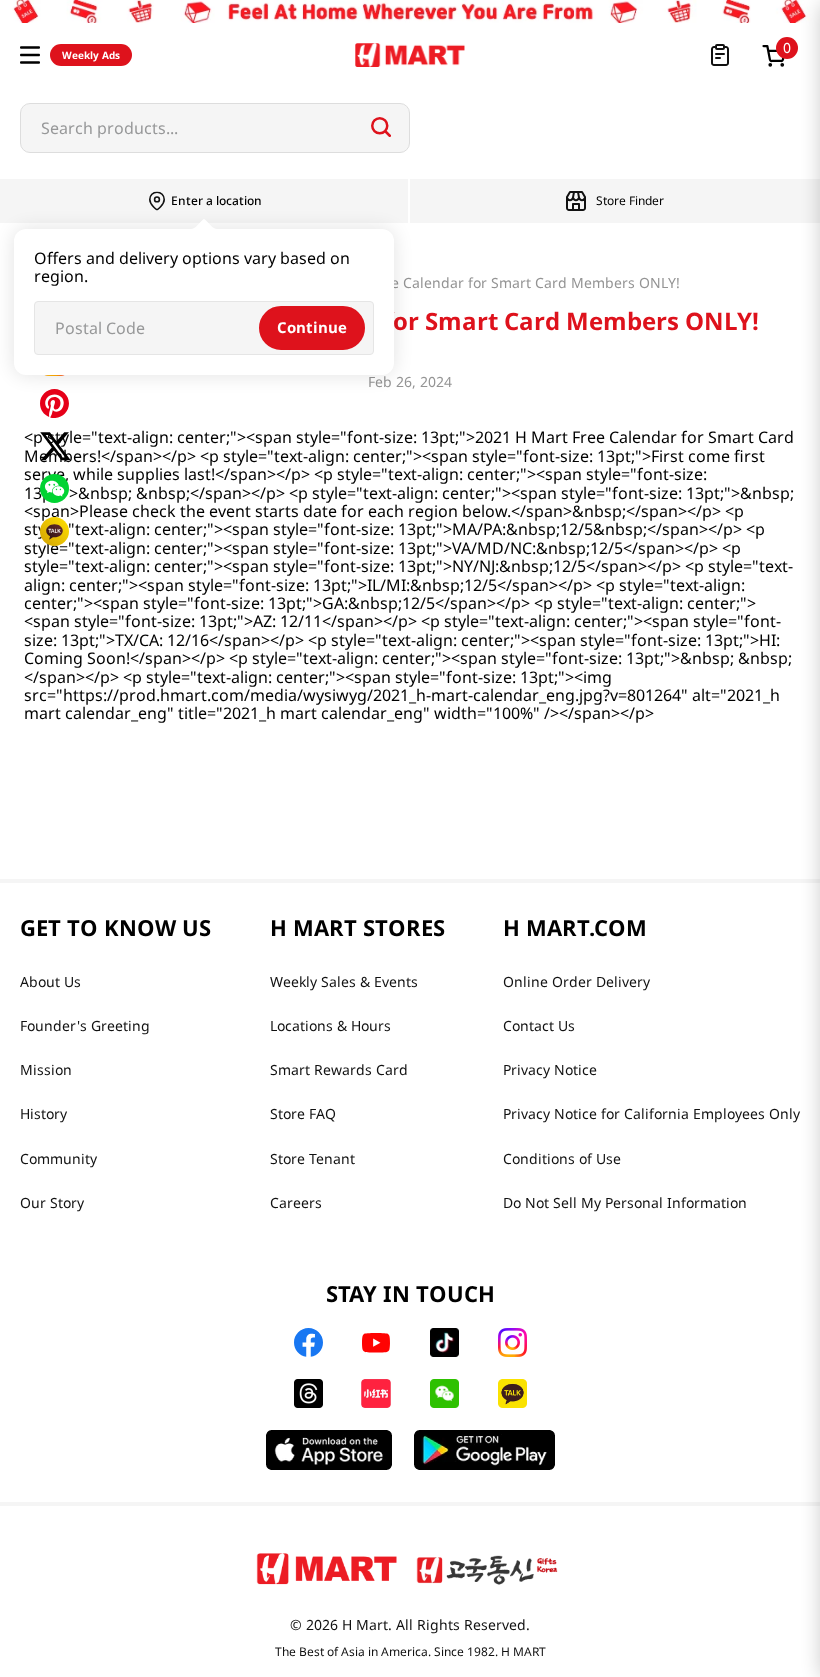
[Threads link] (308, 1393)
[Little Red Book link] (375, 1393)
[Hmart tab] (327, 1568)
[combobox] (215, 128)
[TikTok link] (444, 1342)
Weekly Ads (91, 55)
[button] (30, 55)
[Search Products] (381, 127)
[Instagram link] (512, 1342)
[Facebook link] (308, 1342)
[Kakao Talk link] (512, 1393)
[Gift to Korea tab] (487, 1568)
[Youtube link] (376, 1343)
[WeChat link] (444, 1393)
